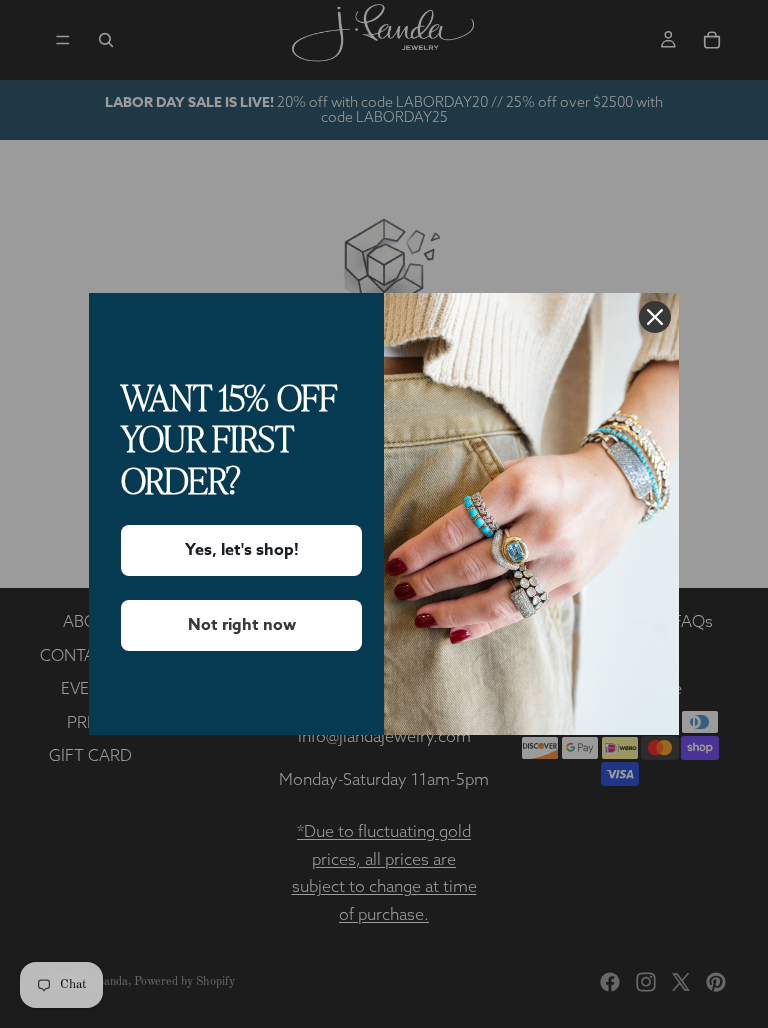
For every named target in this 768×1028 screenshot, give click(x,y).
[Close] (655, 317)
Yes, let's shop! (242, 550)
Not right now (242, 625)
